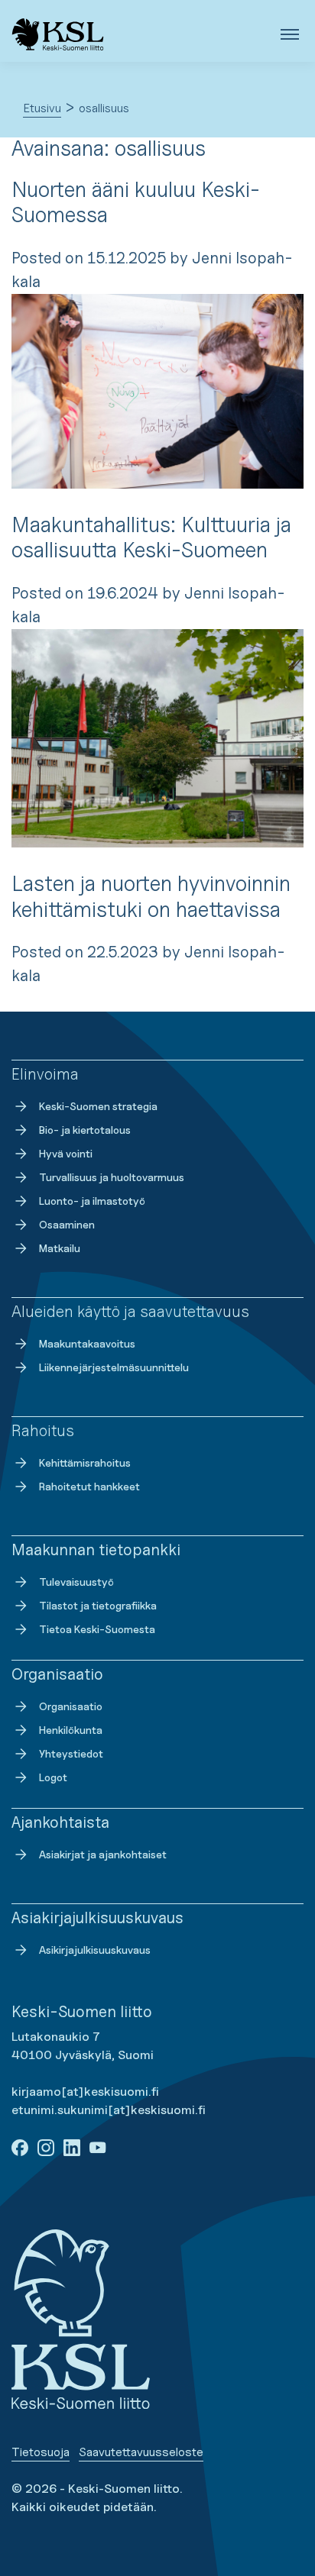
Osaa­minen (67, 1224)
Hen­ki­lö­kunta (71, 1730)
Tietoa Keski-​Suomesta (97, 1629)
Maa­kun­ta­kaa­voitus (87, 1343)
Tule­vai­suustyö (76, 1582)
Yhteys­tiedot (71, 1753)
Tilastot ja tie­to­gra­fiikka (98, 1605)
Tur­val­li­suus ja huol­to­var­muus (112, 1177)
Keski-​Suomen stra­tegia (98, 1106)
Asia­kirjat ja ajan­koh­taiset (103, 1854)
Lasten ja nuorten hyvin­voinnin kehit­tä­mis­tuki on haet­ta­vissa (151, 896)
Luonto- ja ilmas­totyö (92, 1201)
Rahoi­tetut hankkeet (89, 1486)
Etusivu (42, 108)
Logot (53, 1777)
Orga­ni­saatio (71, 1706)
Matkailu (60, 1248)
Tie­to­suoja (41, 2452)
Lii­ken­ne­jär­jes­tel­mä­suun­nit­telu (114, 1367)
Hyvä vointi (66, 1153)
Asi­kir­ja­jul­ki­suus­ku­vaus (95, 1950)
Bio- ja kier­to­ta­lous (85, 1130)
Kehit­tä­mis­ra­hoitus (85, 1462)
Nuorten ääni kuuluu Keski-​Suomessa (136, 202)
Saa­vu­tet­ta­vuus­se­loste (141, 2452)
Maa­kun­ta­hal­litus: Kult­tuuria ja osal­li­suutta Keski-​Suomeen (151, 537)
